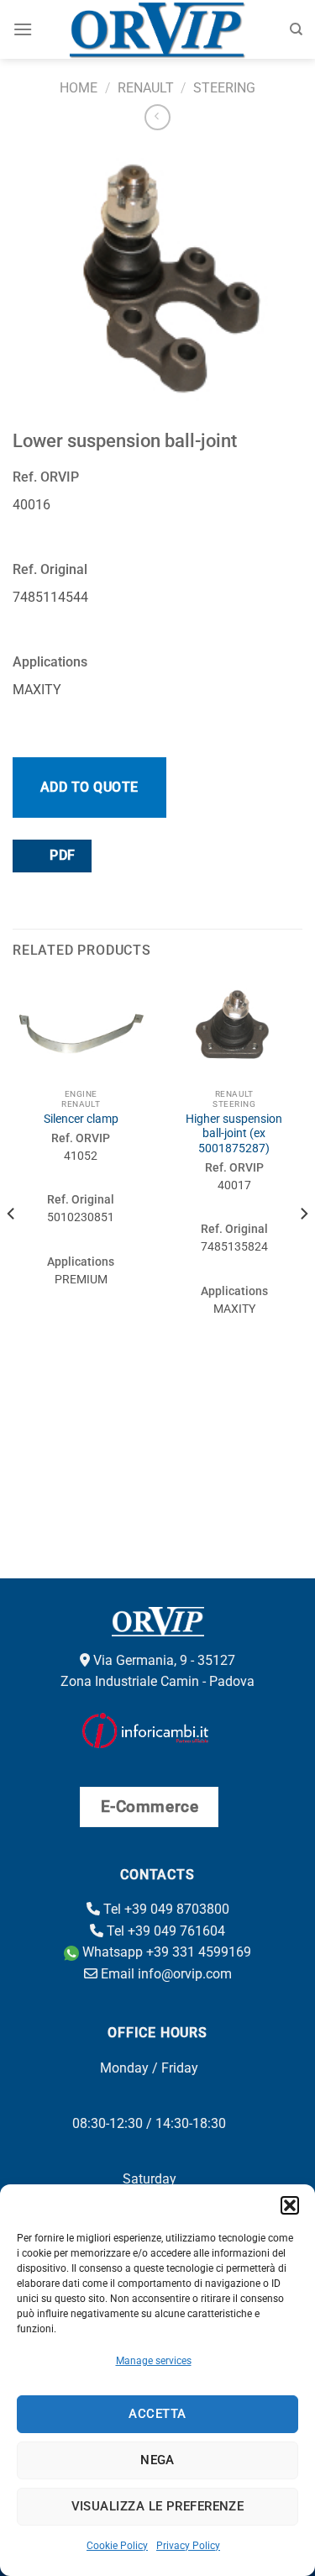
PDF (61, 856)
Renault (146, 88)
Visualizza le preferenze (158, 2506)
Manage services (154, 2361)
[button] (290, 2205)
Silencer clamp (81, 1119)
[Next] (303, 1247)
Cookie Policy (117, 2546)
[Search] (296, 29)
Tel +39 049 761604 (164, 1931)
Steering (224, 88)
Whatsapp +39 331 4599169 (165, 1952)
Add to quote (89, 787)
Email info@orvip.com (165, 1974)
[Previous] (12, 1247)
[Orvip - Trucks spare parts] (157, 29)
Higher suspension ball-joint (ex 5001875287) (234, 1133)
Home (79, 88)
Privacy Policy (188, 2546)
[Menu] (23, 29)
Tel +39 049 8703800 (165, 1909)
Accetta (157, 2414)
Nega (157, 2460)
